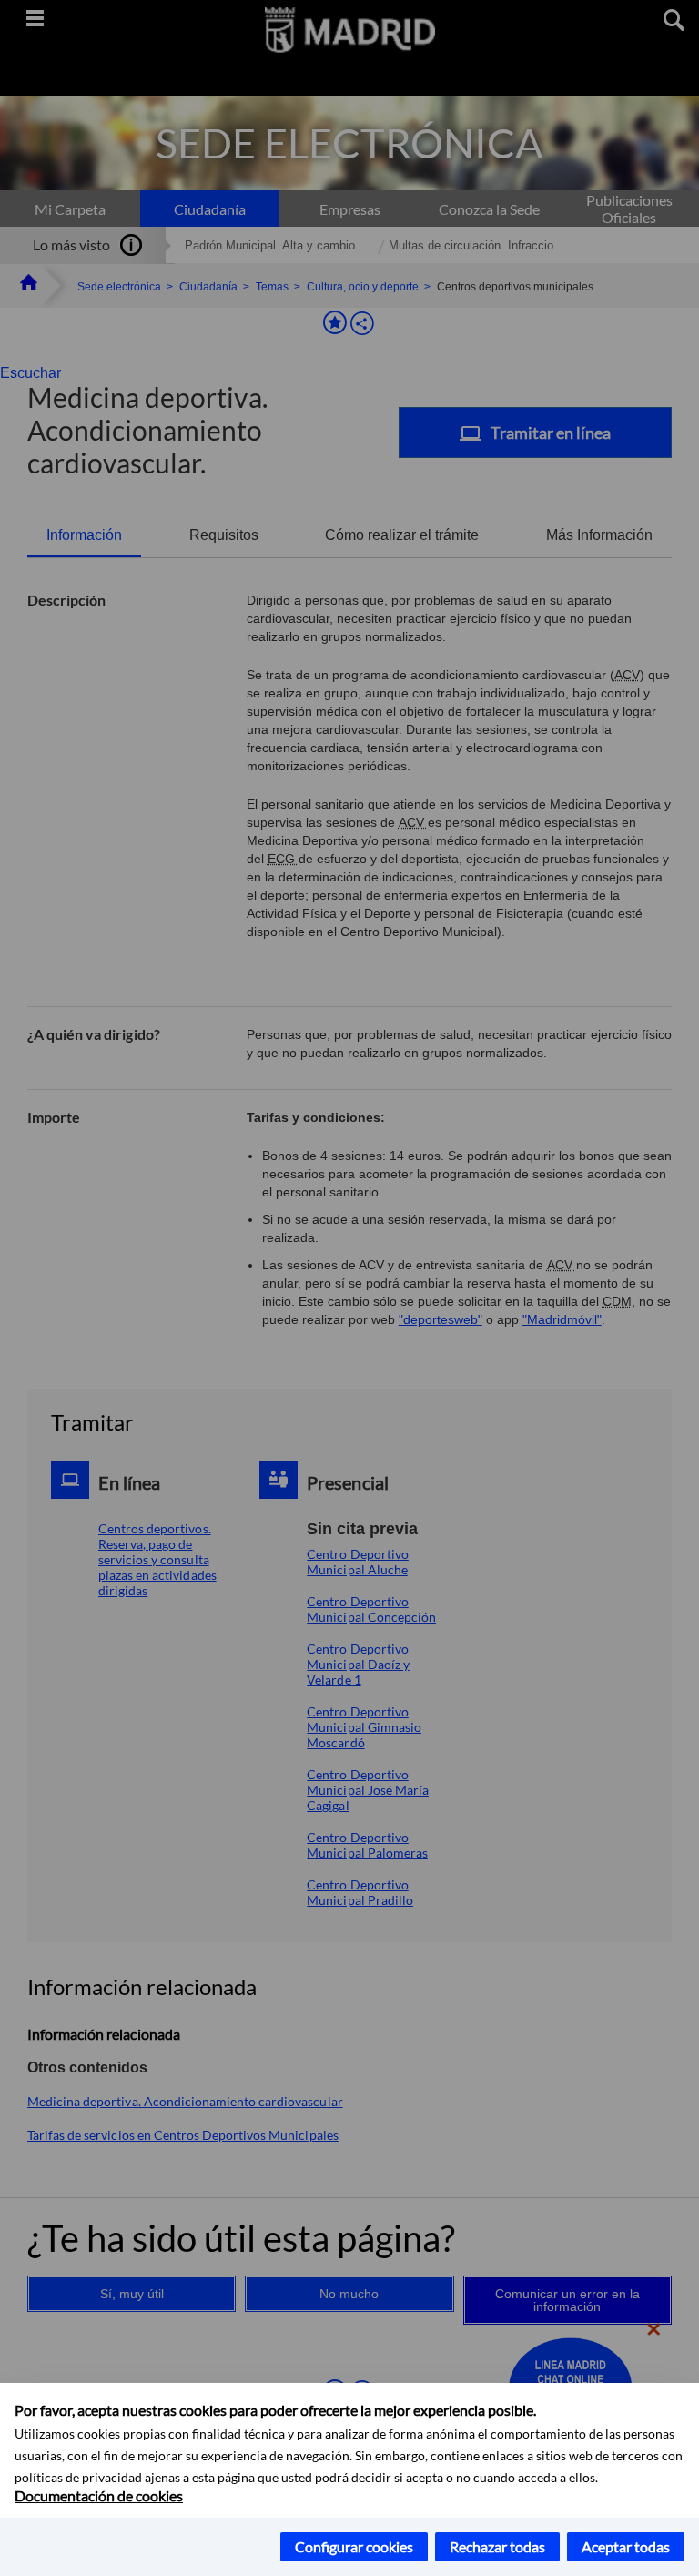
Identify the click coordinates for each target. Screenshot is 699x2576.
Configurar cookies (354, 2546)
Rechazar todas (497, 2546)
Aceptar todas (626, 2546)
